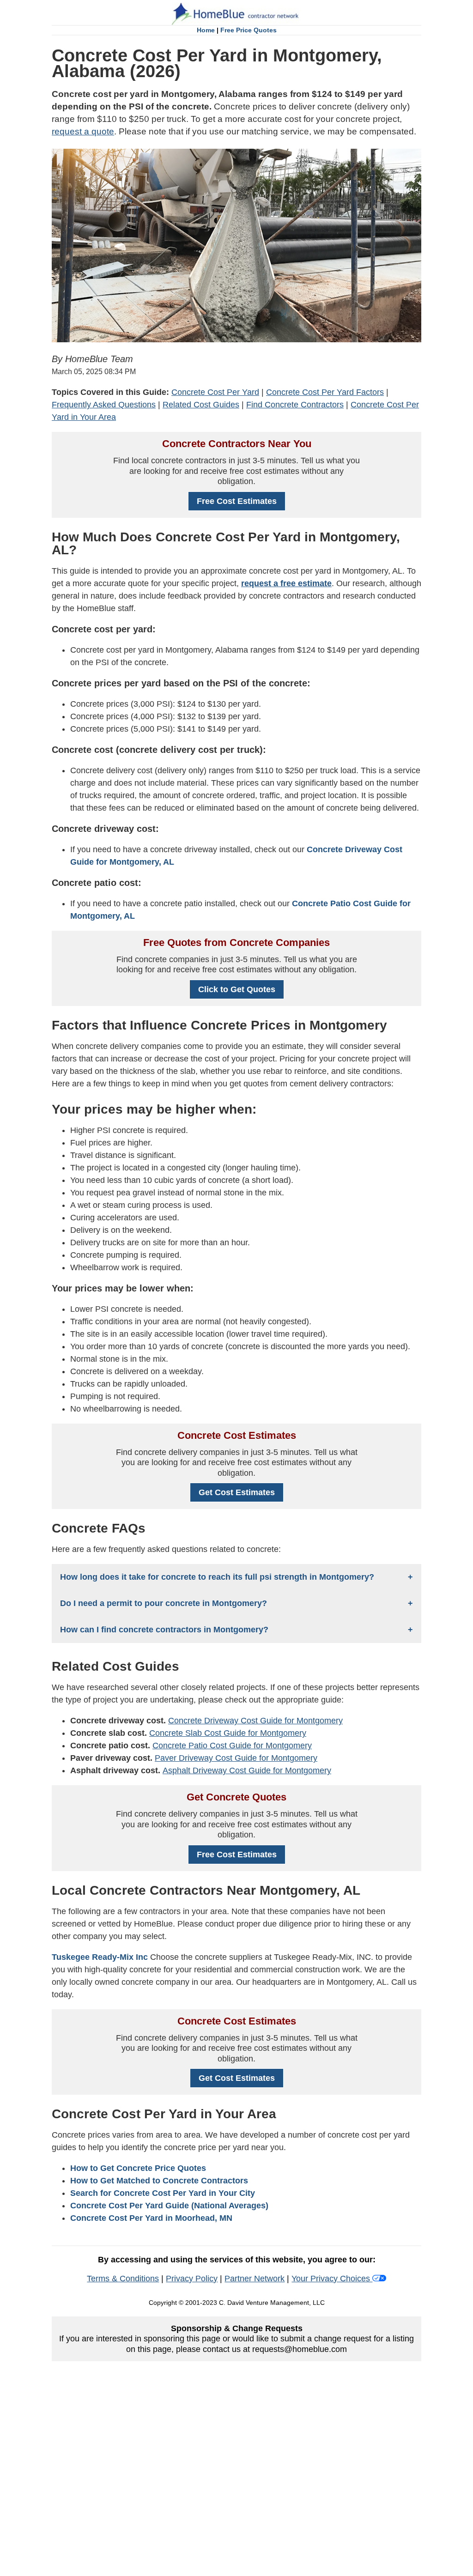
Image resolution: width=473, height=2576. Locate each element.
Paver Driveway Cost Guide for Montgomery (236, 1758)
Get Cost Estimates (237, 1492)
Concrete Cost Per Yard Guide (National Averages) (169, 2206)
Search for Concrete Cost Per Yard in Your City (163, 2193)
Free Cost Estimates (237, 501)
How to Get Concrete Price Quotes (138, 2168)
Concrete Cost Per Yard (215, 392)
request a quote (83, 131)
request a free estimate (286, 583)
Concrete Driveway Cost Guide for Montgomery (255, 1721)
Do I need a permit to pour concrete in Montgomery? (164, 1603)
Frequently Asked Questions (104, 405)
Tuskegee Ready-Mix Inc (101, 1957)
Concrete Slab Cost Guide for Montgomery (228, 1733)
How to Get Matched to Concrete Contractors (159, 2181)
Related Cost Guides (201, 405)
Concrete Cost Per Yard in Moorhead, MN (151, 2218)
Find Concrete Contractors (295, 405)
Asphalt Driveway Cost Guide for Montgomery (247, 1770)
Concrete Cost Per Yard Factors (325, 392)
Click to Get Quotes (237, 989)
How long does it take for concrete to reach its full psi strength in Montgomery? (217, 1577)
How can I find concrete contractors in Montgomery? (164, 1630)
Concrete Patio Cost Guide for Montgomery (232, 1746)
